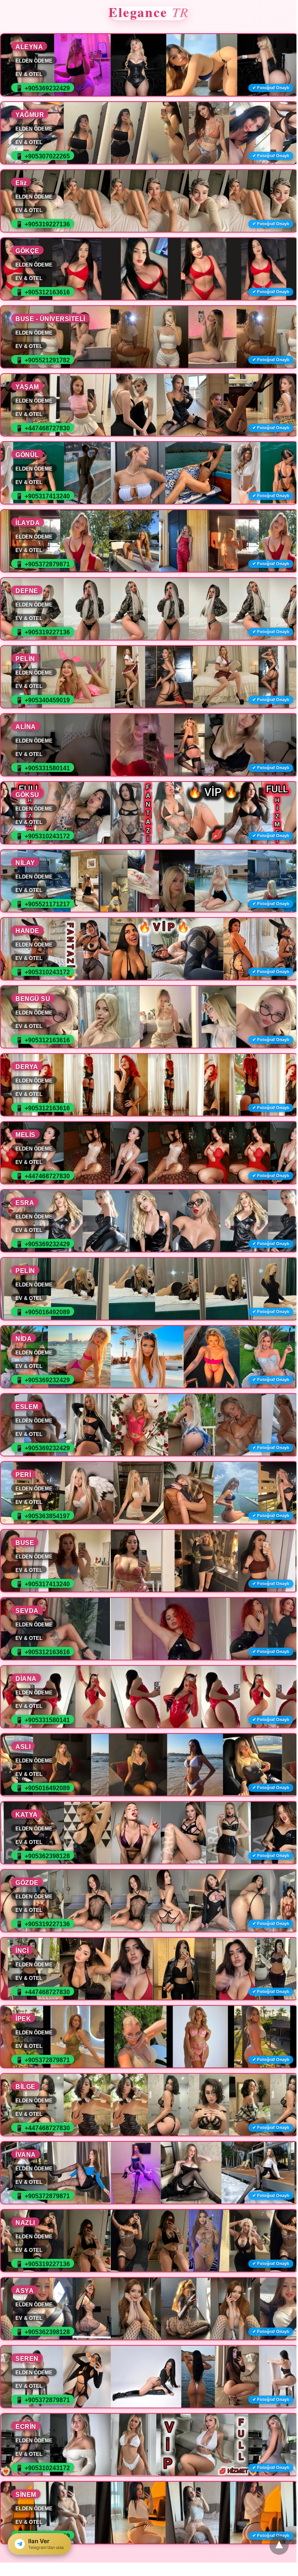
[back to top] (279, 2545)
